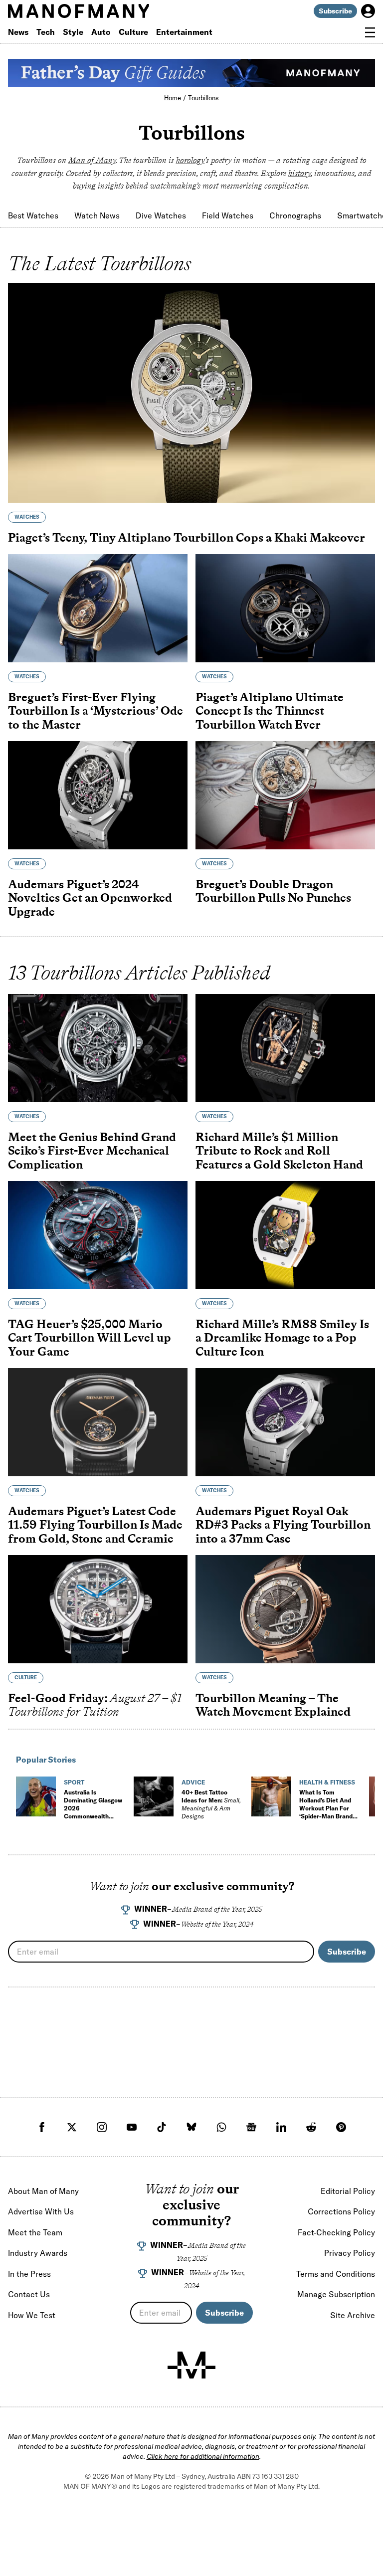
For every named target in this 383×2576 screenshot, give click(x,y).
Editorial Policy (348, 2191)
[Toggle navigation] (370, 32)
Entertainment (184, 32)
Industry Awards (38, 2253)
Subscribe (335, 11)
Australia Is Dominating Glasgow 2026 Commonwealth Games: (93, 1812)
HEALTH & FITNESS (327, 1782)
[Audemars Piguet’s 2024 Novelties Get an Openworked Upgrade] (98, 795)
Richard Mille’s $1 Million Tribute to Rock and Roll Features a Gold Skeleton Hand (279, 1151)
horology (191, 160)
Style (73, 32)
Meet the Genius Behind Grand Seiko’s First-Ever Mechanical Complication (92, 1151)
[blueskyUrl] (191, 2127)
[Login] (368, 11)
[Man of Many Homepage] (100, 11)
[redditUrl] (311, 2127)
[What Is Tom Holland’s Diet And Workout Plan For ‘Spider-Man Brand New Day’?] (271, 1796)
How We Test (32, 2315)
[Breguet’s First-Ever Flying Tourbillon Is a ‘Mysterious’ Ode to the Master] (98, 608)
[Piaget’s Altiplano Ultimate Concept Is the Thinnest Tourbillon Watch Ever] (285, 608)
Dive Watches (161, 215)
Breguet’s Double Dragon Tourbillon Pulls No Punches (273, 891)
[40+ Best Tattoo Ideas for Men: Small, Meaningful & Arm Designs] (154, 1796)
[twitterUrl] (72, 2127)
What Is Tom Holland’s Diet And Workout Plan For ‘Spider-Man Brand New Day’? (326, 1808)
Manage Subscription (336, 2294)
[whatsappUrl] (221, 2127)
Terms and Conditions (336, 2274)
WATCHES (27, 517)
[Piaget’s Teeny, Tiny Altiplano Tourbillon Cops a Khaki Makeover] (191, 393)
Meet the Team (35, 2232)
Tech (46, 32)
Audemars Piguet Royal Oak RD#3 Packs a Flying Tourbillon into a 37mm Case (283, 1525)
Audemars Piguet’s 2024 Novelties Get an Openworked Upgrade (90, 898)
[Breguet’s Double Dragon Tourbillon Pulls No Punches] (285, 795)
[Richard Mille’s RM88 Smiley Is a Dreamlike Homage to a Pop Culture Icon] (285, 1235)
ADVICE (193, 1782)
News (18, 32)
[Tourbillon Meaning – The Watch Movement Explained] (285, 1609)
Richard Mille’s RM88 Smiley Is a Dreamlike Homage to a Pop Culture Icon (282, 1338)
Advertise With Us (41, 2211)
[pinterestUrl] (341, 2127)
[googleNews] (251, 2127)
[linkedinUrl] (281, 2127)
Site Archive (353, 2315)
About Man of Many (43, 2191)
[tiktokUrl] (162, 2127)
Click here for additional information (203, 2456)
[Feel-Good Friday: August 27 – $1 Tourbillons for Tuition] (98, 1609)
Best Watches (33, 215)
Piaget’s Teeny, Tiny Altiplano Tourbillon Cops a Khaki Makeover (187, 537)
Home (173, 98)
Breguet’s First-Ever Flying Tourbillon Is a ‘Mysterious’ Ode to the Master (96, 711)
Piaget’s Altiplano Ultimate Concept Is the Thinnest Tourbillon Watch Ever (270, 711)
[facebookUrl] (42, 2127)
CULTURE (26, 1678)
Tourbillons (203, 98)
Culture (133, 32)
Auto (101, 32)
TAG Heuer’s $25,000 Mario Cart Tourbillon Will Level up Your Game (90, 1338)
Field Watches (228, 215)
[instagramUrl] (102, 2127)
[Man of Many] (191, 2365)
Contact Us (29, 2294)
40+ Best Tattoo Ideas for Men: (211, 1804)
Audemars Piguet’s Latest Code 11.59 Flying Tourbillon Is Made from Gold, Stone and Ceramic (95, 1525)
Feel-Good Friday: (95, 1705)
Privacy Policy (350, 2253)
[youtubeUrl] (132, 2127)
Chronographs (295, 215)
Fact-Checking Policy (336, 2232)
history (299, 173)
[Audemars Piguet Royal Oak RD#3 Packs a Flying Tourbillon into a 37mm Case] (285, 1422)
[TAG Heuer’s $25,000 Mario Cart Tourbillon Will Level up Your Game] (98, 1235)
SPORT (74, 1782)
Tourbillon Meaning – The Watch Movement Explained (273, 1705)
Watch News (97, 215)
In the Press (29, 2274)
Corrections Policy (341, 2211)
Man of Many (92, 160)
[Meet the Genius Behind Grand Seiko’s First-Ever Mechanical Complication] (98, 1048)
